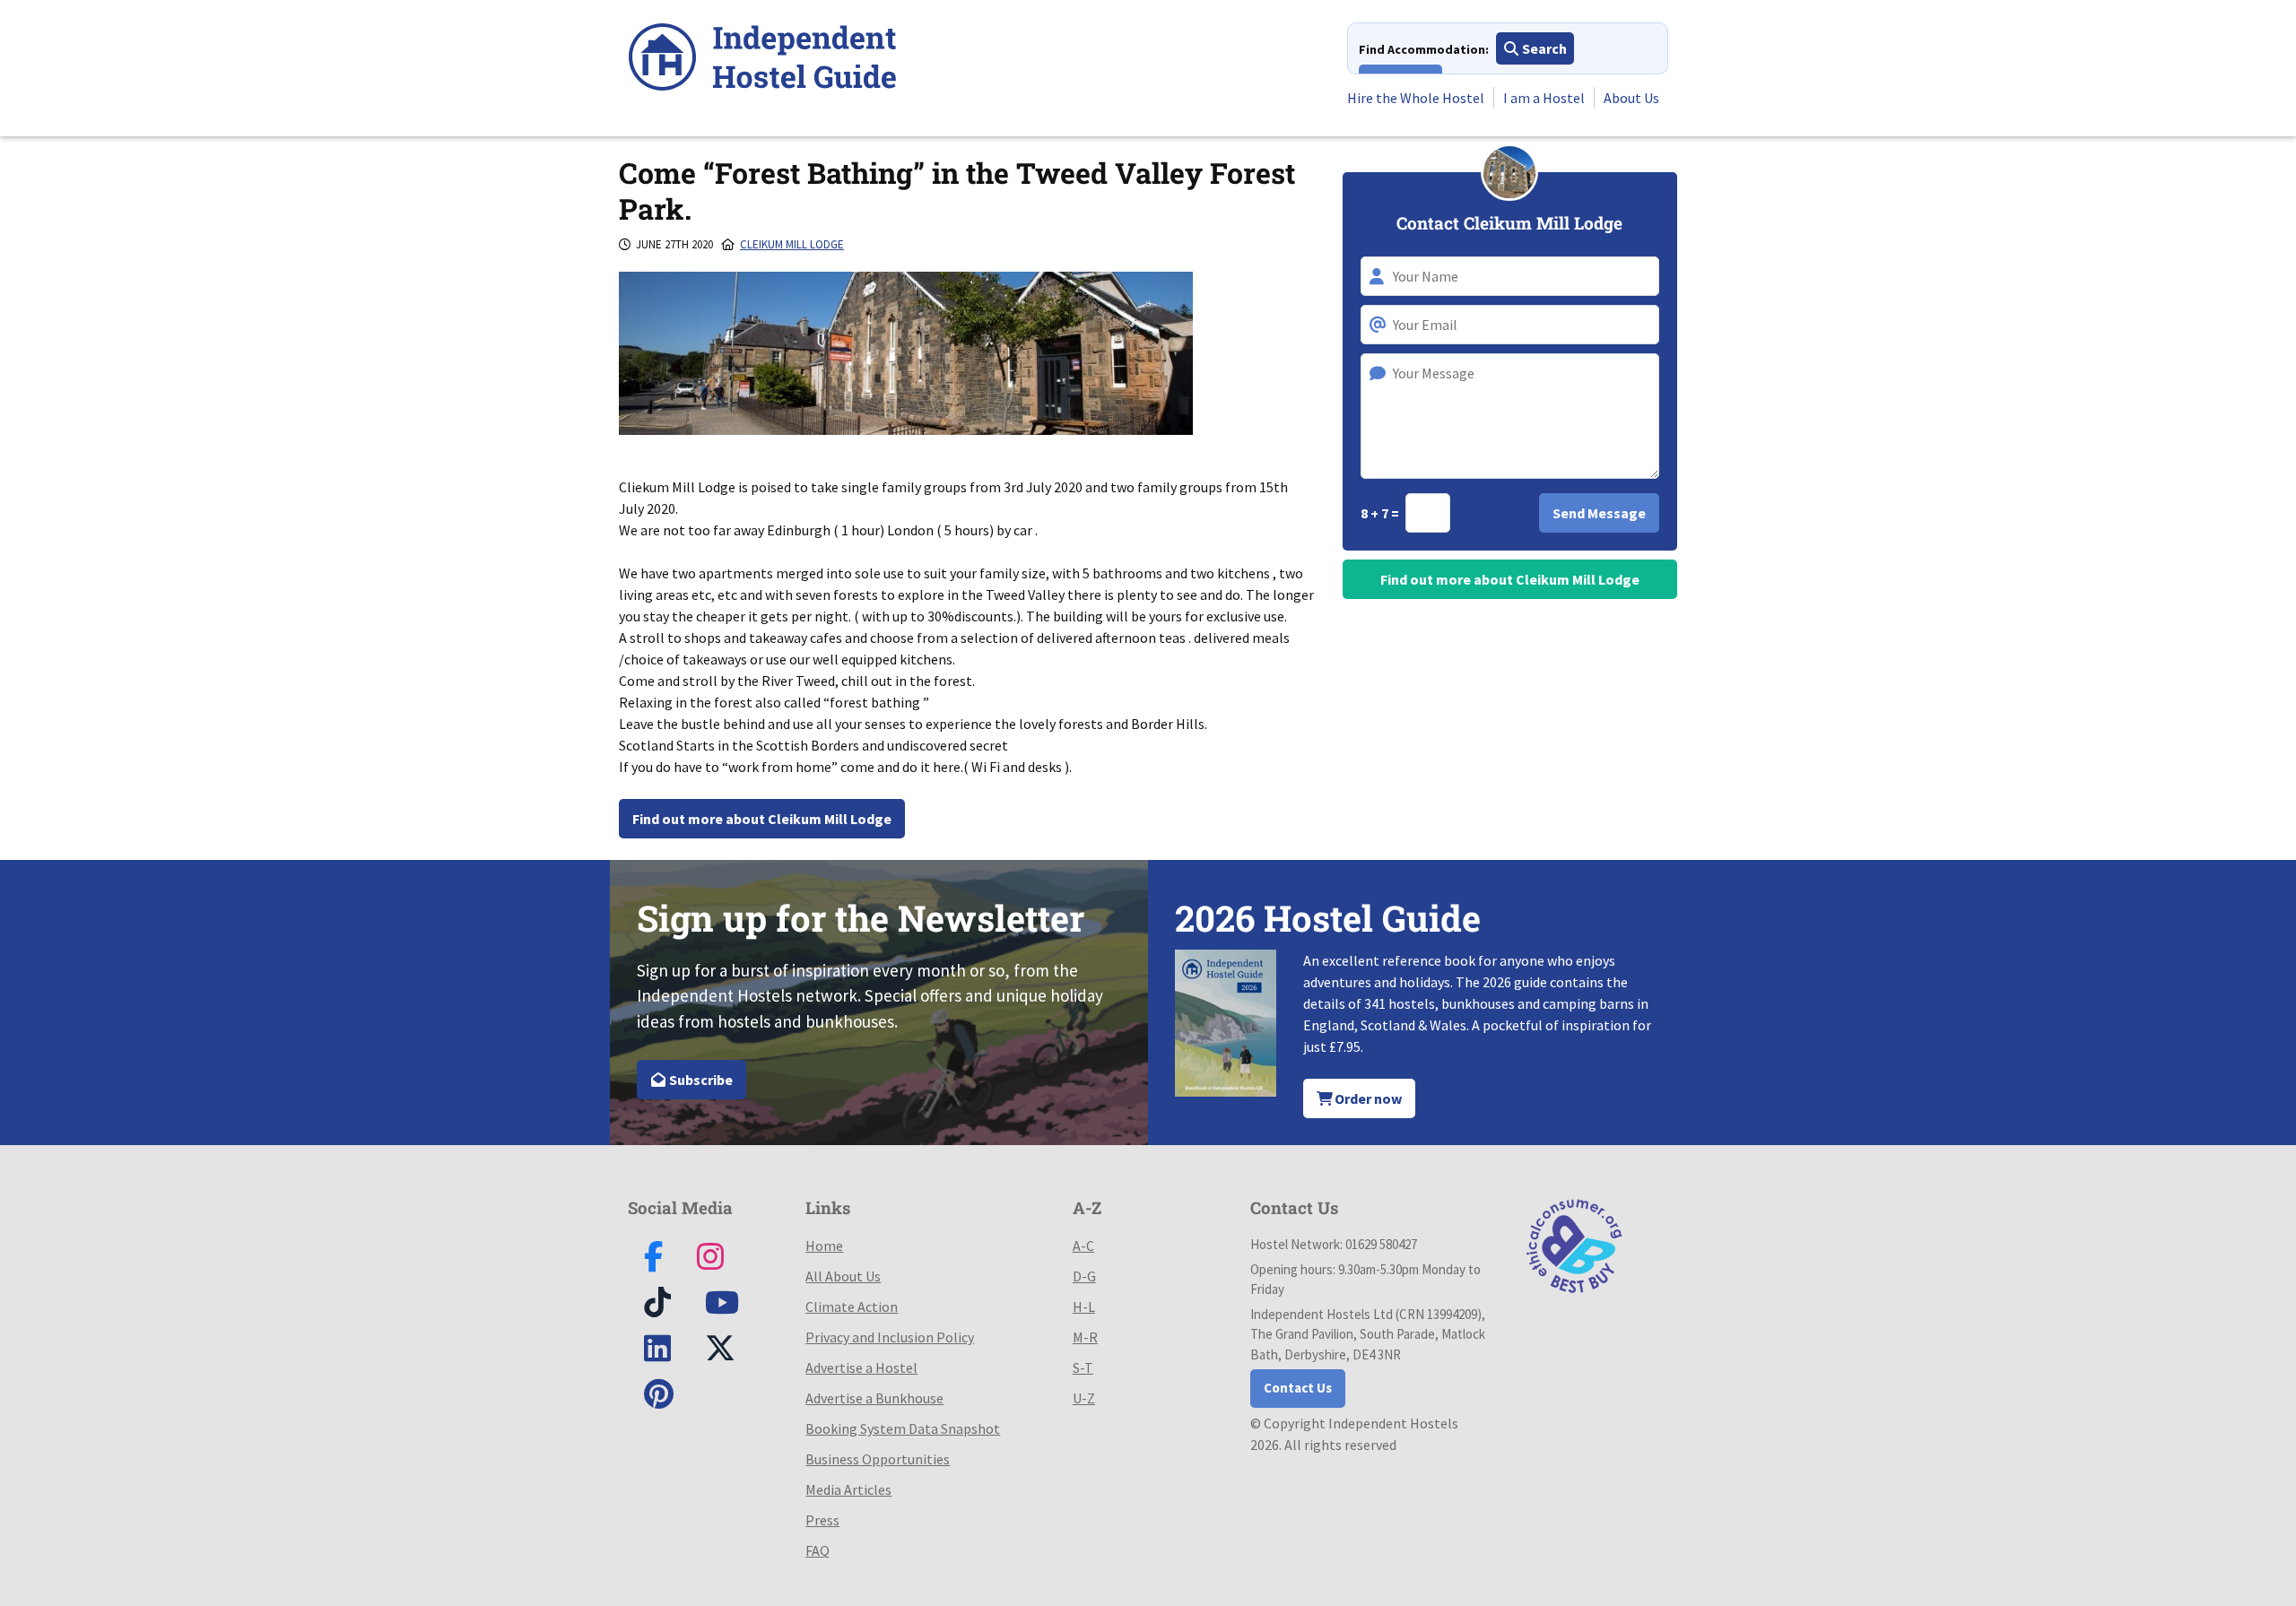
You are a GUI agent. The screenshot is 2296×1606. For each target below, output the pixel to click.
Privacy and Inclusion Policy (890, 1337)
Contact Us (1298, 1388)
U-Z (1084, 1398)
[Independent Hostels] (762, 60)
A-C (1083, 1246)
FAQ (818, 1550)
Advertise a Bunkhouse (874, 1398)
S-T (1083, 1367)
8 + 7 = (1381, 513)
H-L (1084, 1307)
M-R (1085, 1337)
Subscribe (700, 1080)
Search (1543, 48)
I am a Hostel (1544, 98)
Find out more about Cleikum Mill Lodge (762, 819)
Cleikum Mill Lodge (792, 244)
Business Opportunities (878, 1459)
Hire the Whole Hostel (1416, 98)
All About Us (843, 1276)
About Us (1631, 98)
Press (822, 1520)
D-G (1084, 1276)
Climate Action (852, 1307)
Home (824, 1246)
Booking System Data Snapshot (903, 1428)
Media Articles (848, 1489)
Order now (1367, 1098)
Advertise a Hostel (861, 1367)
